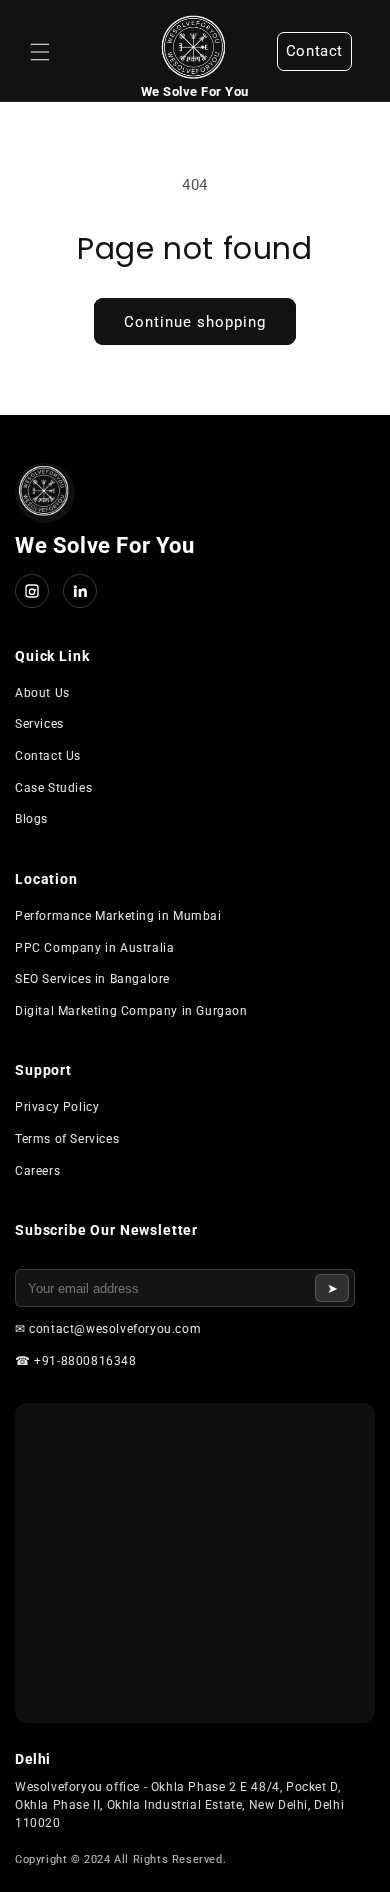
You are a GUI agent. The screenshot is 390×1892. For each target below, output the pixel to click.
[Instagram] (32, 591)
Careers (37, 1171)
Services (39, 724)
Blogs (31, 819)
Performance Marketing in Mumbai (118, 916)
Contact (314, 51)
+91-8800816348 (85, 1361)
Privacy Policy (57, 1107)
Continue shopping (195, 322)
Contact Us (48, 756)
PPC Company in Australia (94, 948)
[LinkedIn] (80, 591)
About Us (42, 693)
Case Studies (53, 788)
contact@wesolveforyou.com (115, 1329)
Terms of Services (67, 1139)
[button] (40, 52)
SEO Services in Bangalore (92, 979)
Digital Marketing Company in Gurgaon (131, 1011)
